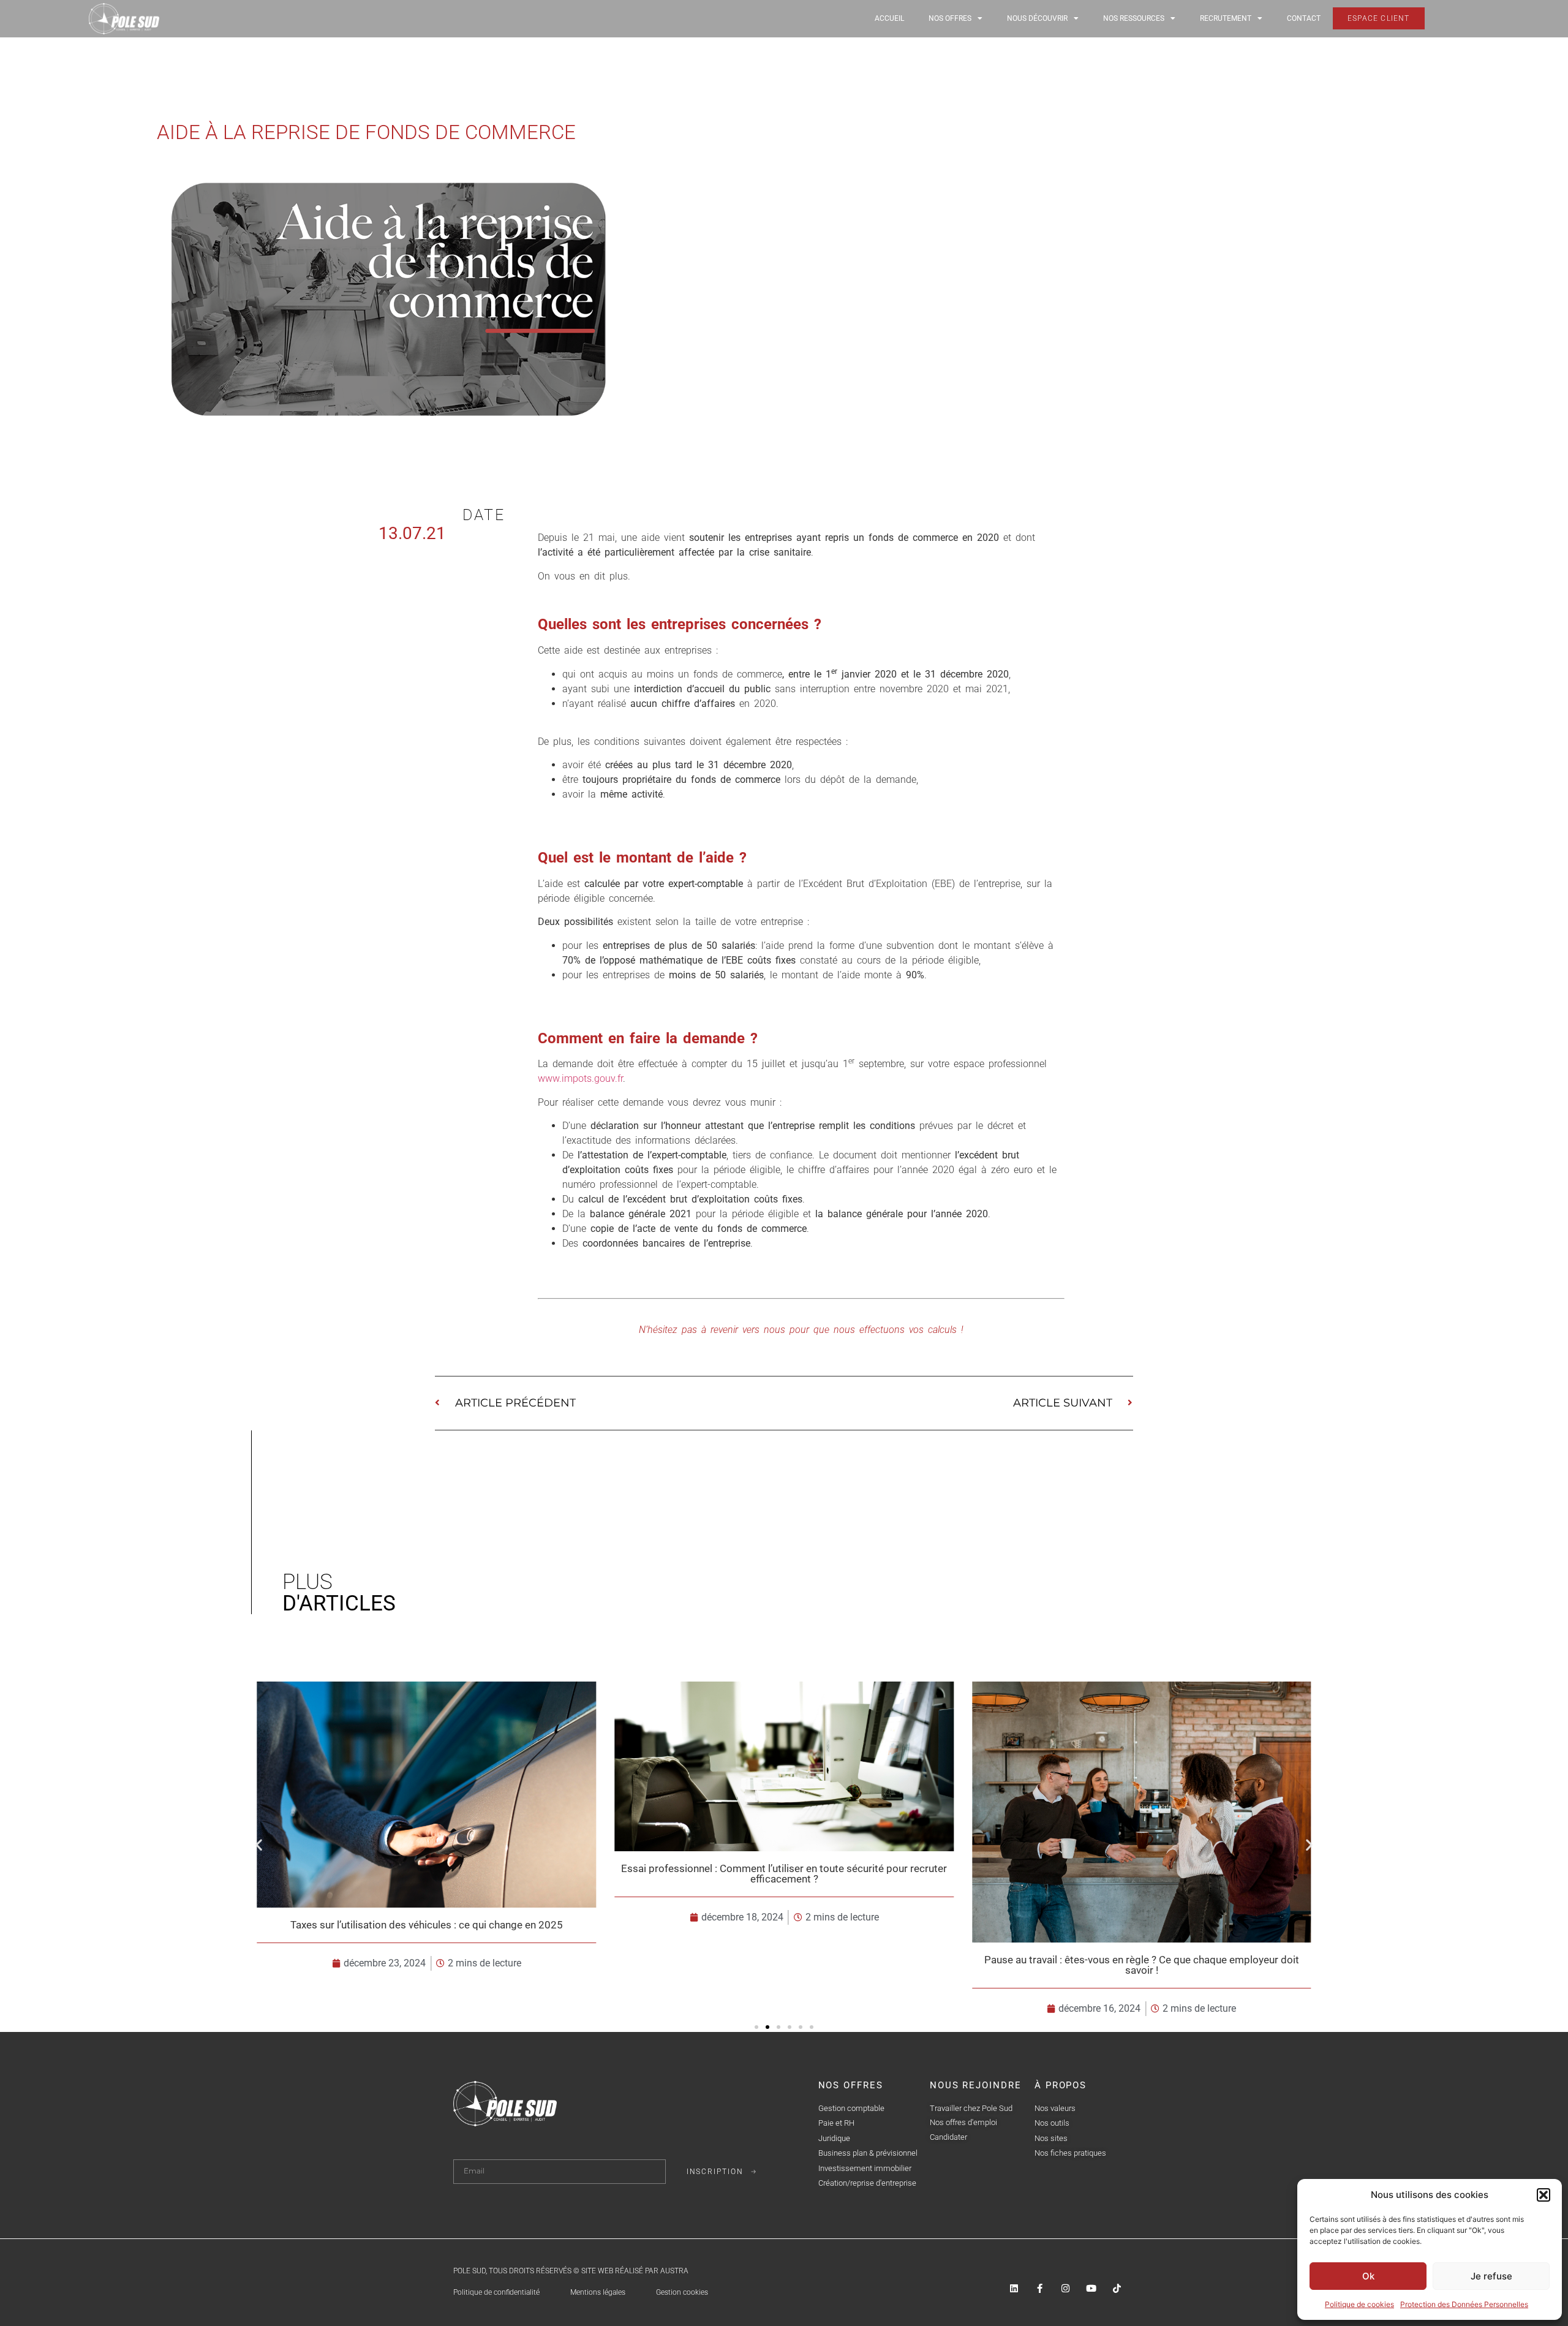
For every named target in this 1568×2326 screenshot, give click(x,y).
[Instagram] (1065, 2288)
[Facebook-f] (1040, 2288)
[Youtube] (1091, 2288)
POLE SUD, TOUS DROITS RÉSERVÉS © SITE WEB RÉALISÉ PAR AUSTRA (571, 2271)
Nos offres (950, 18)
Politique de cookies (1359, 2304)
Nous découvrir (1037, 18)
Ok (1368, 2276)
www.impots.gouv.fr (580, 1078)
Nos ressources (1134, 18)
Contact (1304, 18)
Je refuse (1491, 2276)
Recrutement (1226, 18)
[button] (1543, 2195)
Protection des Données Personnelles (1464, 2304)
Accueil (889, 18)
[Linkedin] (1014, 2288)
